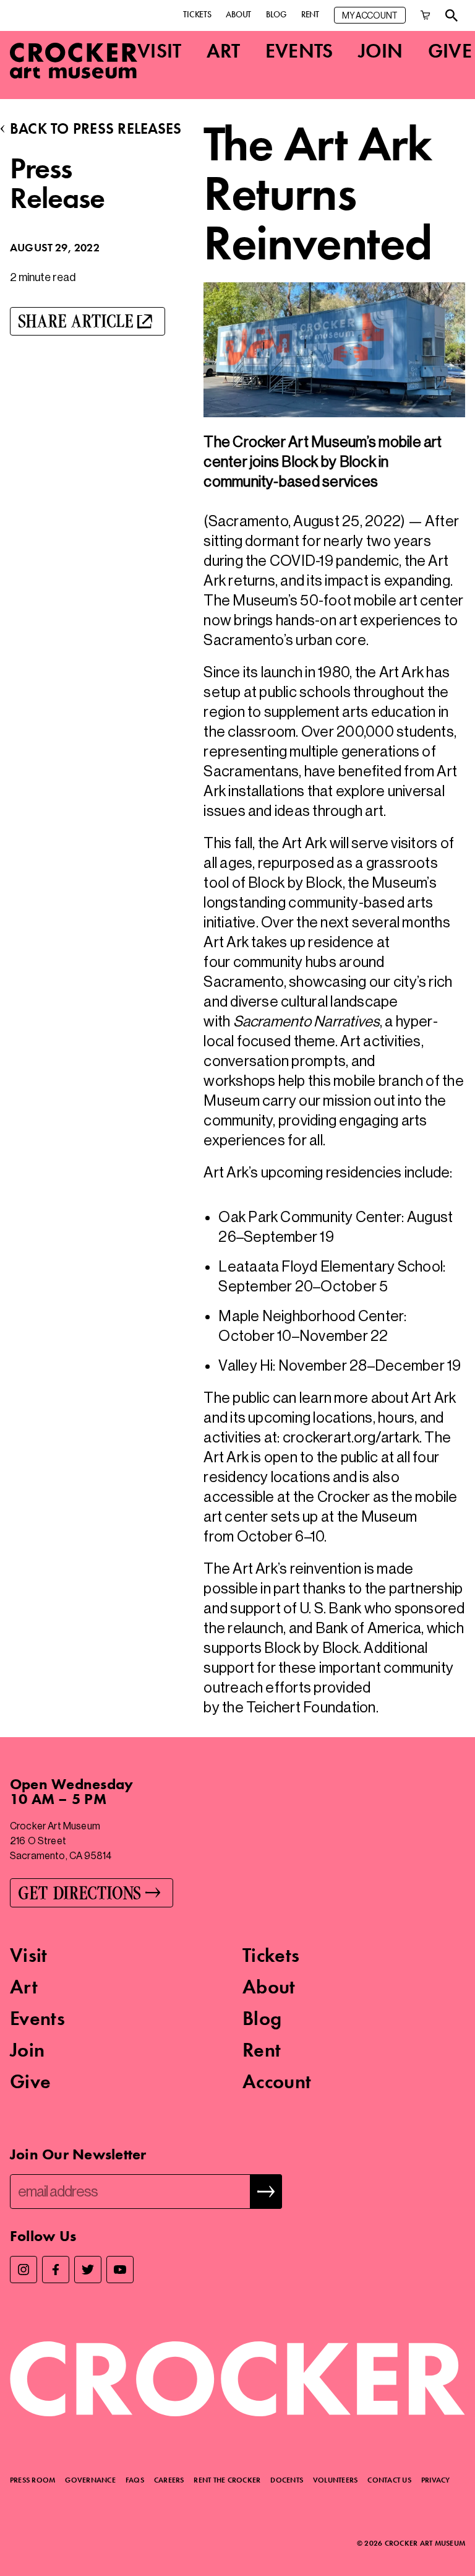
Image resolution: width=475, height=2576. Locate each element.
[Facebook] (56, 2270)
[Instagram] (24, 2270)
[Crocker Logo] (74, 61)
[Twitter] (88, 2270)
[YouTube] (120, 2270)
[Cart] (426, 15)
